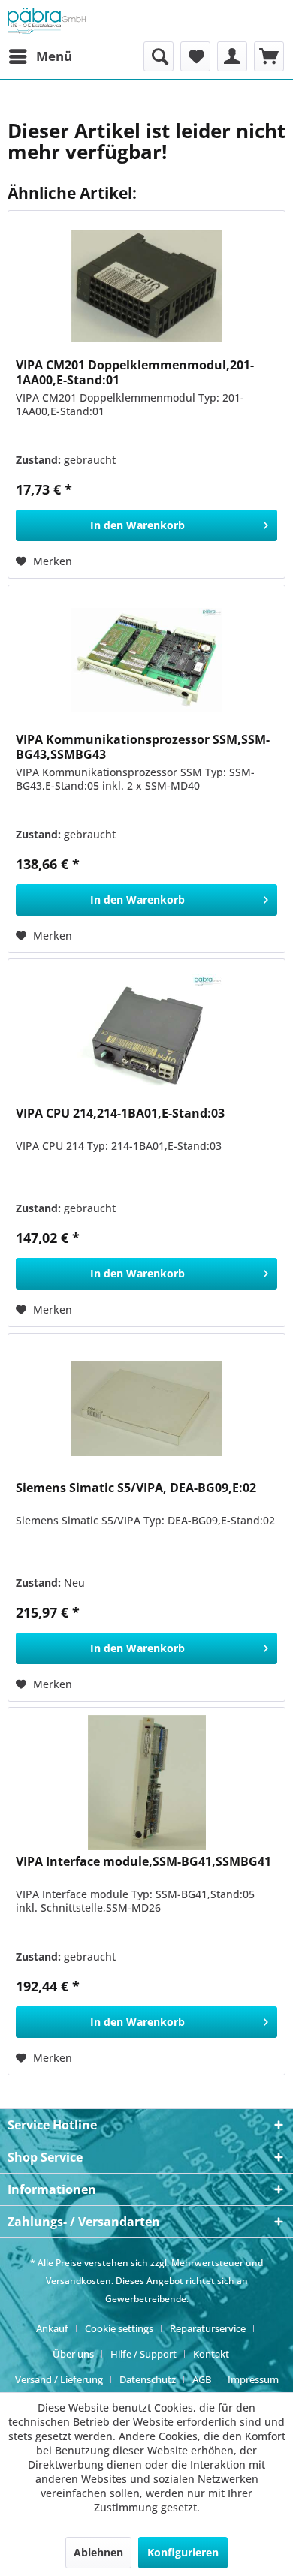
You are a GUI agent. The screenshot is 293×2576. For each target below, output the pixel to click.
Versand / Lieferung (59, 2379)
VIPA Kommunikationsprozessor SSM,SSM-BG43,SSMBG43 (143, 747)
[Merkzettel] (195, 56)
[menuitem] (40, 56)
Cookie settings (119, 2328)
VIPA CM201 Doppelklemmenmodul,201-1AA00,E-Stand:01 (135, 372)
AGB (202, 2379)
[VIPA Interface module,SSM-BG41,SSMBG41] (146, 1783)
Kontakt (211, 2354)
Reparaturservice (208, 2328)
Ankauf (52, 2328)
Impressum (253, 2379)
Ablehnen (98, 2552)
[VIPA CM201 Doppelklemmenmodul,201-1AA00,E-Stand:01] (146, 286)
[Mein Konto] (232, 56)
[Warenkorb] (269, 56)
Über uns (73, 2354)
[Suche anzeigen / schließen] (159, 56)
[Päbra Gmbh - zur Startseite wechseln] (47, 21)
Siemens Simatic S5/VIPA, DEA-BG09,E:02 (136, 1488)
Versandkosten (79, 2281)
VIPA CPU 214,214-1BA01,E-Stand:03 (120, 1113)
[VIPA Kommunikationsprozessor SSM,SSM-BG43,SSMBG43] (146, 661)
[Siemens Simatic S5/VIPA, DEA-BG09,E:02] (146, 1409)
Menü (54, 56)
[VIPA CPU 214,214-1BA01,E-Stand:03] (146, 1034)
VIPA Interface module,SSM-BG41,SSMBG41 (143, 1862)
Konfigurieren (183, 2552)
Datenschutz (148, 2379)
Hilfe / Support (143, 2354)
